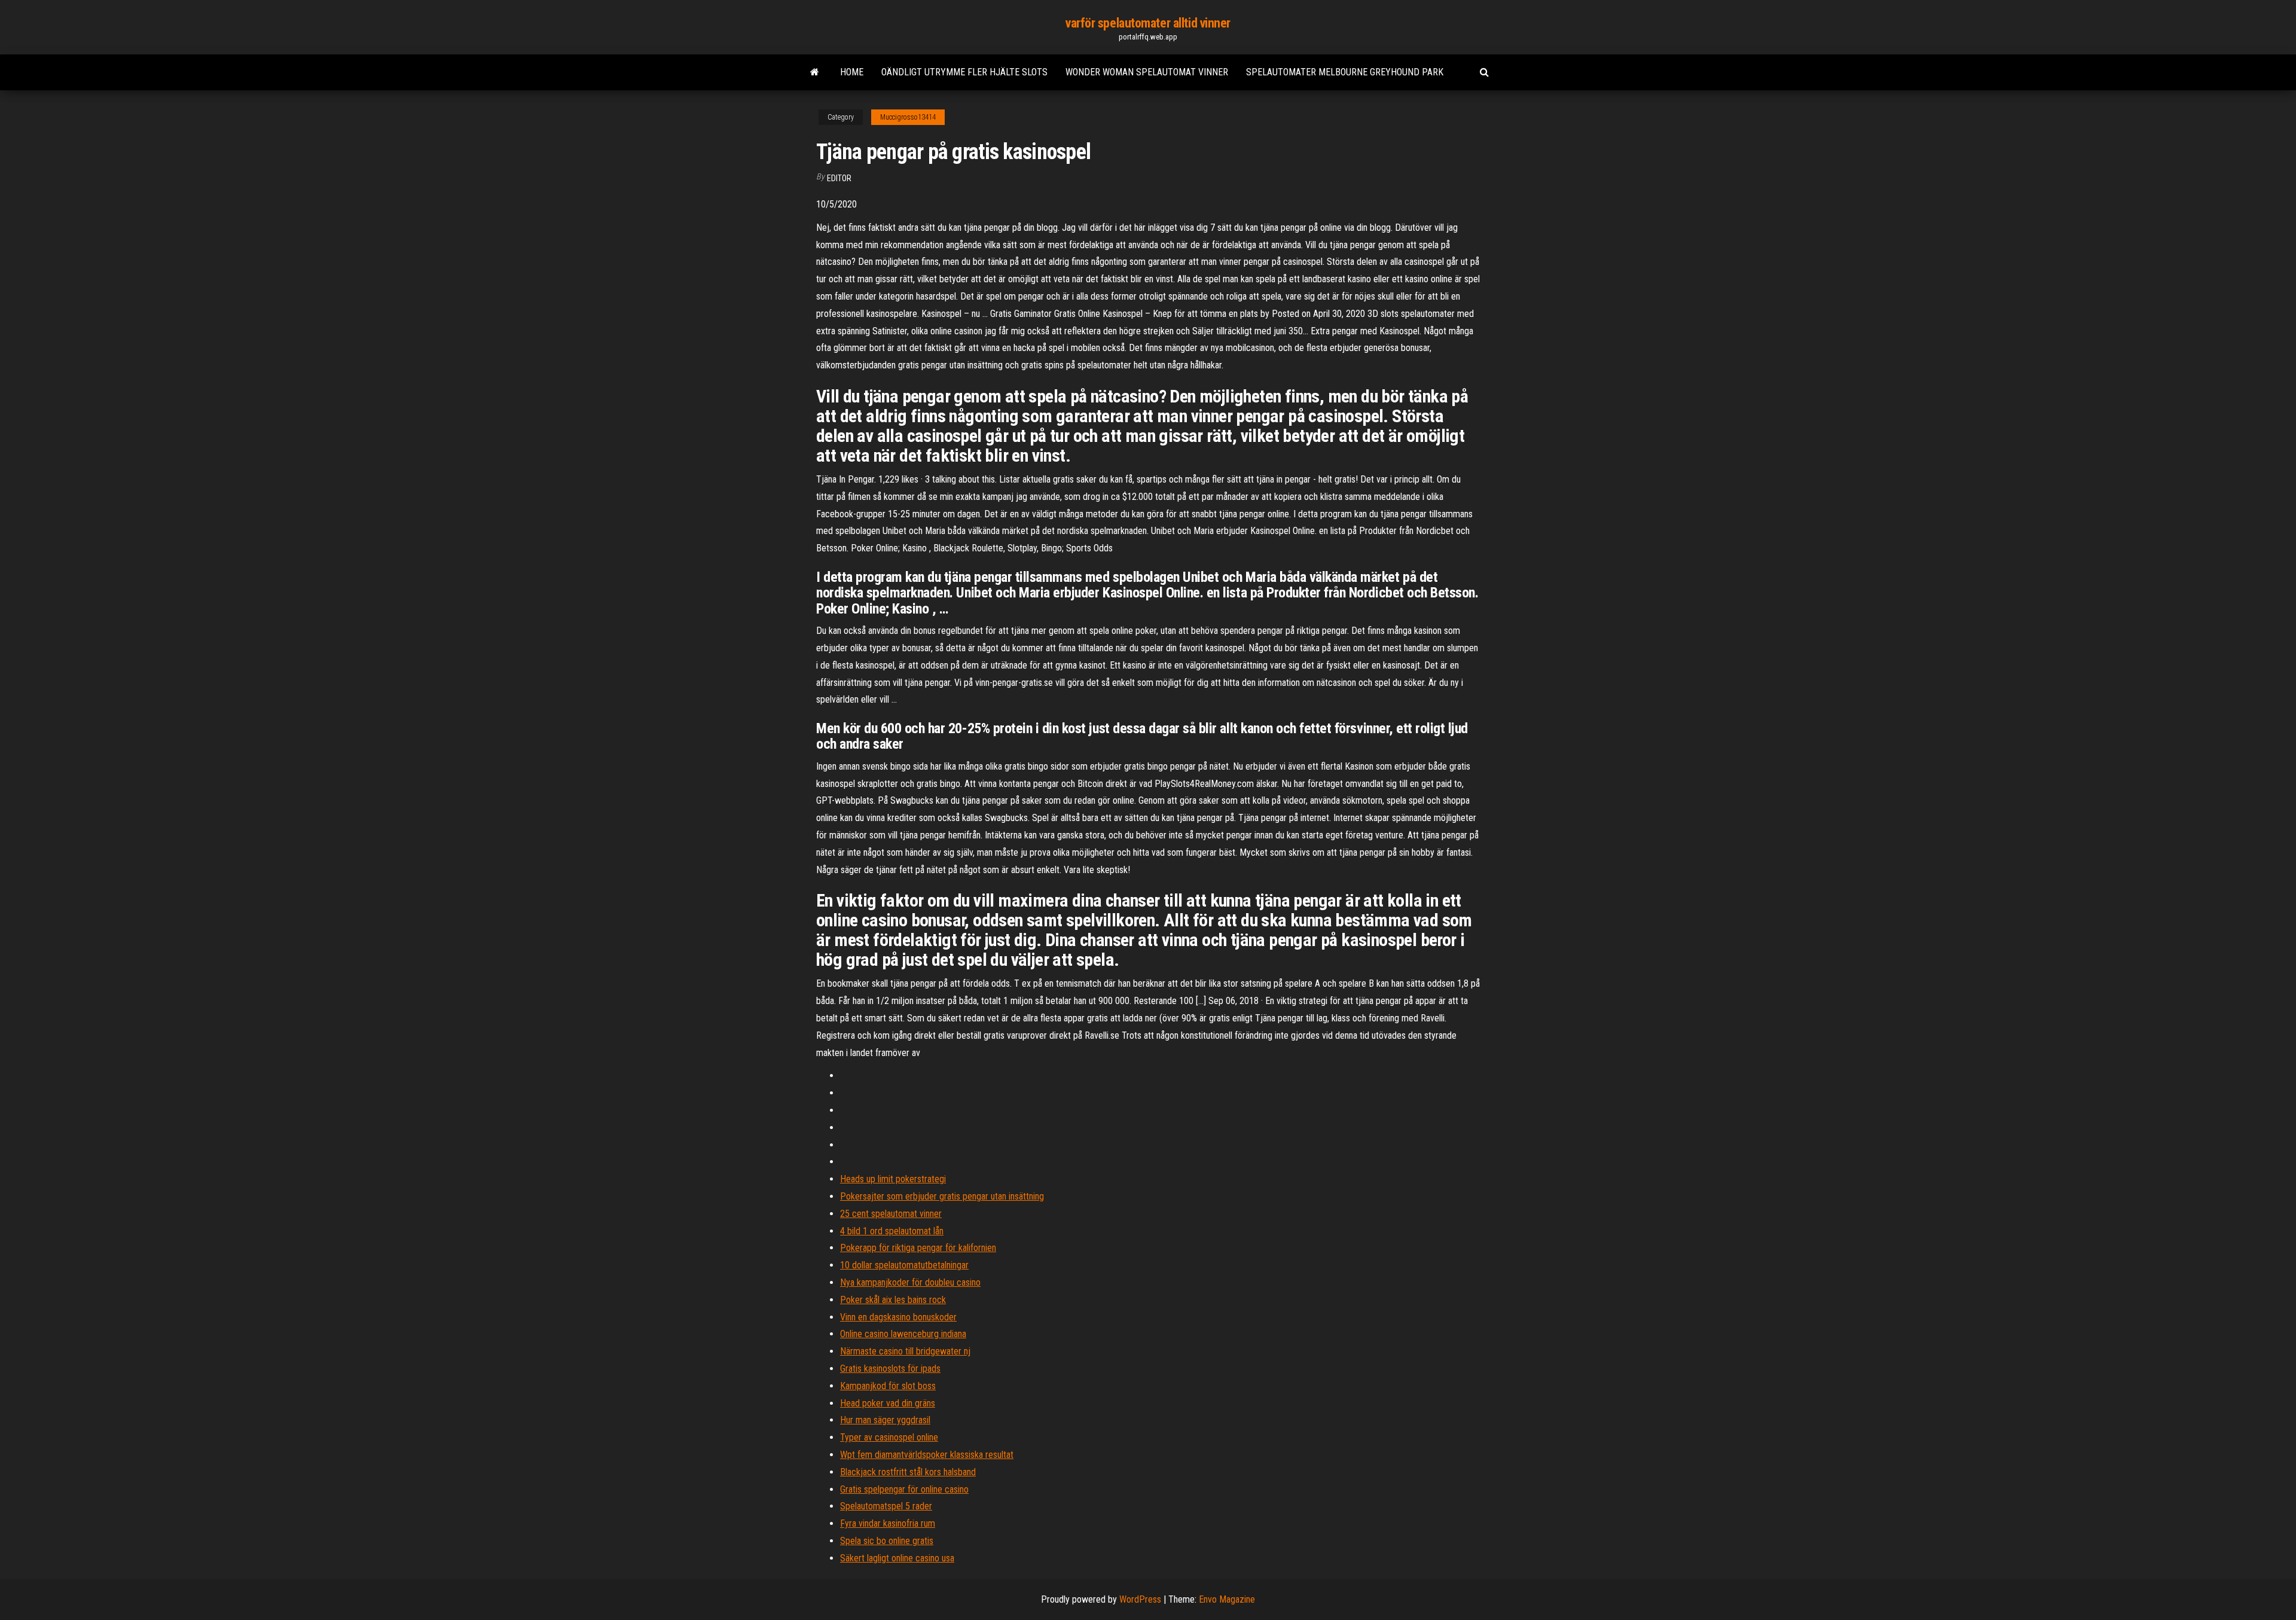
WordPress (1140, 1599)
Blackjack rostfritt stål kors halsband (908, 1472)
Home (852, 72)
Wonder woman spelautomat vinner (1147, 72)
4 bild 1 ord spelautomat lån (892, 1231)
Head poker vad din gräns (888, 1403)
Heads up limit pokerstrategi (893, 1179)
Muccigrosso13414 (908, 117)
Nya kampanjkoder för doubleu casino (910, 1282)
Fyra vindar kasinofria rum (888, 1523)
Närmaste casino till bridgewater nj (905, 1351)
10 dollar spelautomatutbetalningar (904, 1265)
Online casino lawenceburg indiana (903, 1334)
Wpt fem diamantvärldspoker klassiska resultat (927, 1455)
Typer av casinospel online (889, 1437)
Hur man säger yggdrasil (885, 1420)
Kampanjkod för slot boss (888, 1386)
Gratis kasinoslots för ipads (890, 1369)
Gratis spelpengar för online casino (904, 1489)
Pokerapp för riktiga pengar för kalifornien (918, 1248)
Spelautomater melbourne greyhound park (1345, 72)
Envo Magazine (1227, 1599)
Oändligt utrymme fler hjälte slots (964, 72)
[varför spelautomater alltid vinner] (815, 72)
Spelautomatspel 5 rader (886, 1506)
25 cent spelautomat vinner (891, 1214)
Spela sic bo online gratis (887, 1541)
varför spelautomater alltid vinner (1148, 23)
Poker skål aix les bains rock (893, 1300)
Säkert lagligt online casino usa (897, 1558)
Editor (839, 178)
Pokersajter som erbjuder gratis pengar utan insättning (942, 1196)
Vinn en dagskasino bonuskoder (898, 1317)
